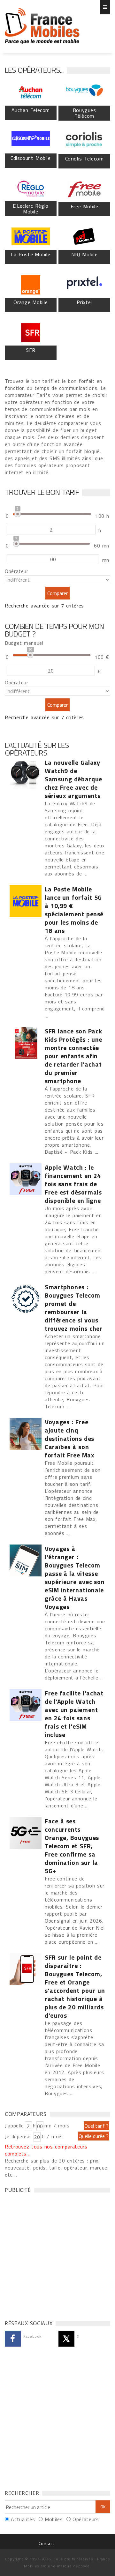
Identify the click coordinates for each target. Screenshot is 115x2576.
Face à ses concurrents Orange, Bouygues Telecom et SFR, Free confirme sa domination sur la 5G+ (72, 1846)
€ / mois (52, 2136)
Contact (46, 2543)
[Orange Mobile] (31, 285)
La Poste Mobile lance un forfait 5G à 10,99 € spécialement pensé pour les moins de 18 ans (74, 910)
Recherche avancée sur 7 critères (44, 606)
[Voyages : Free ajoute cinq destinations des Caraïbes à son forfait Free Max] (26, 1434)
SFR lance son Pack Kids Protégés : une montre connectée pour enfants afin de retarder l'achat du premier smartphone (73, 1056)
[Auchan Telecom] (31, 93)
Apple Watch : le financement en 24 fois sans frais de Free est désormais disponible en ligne (73, 1184)
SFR (31, 350)
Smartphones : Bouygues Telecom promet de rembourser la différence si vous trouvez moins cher (74, 1308)
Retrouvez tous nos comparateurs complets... (46, 2150)
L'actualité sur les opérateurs (37, 749)
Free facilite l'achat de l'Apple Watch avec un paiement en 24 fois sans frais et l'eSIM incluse (74, 1714)
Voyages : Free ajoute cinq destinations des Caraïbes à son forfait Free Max (69, 1439)
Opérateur (17, 571)
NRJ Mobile (84, 254)
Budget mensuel (24, 643)
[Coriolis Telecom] (84, 141)
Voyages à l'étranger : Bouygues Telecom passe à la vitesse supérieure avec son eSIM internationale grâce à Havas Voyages (75, 1578)
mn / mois (57, 2126)
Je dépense (19, 2136)
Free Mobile (84, 206)
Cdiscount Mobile (31, 158)
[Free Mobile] (84, 189)
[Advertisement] (57, 2255)
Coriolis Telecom (84, 159)
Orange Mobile (31, 302)
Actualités (23, 2519)
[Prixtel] (84, 285)
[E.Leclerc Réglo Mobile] (31, 189)
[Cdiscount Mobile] (31, 141)
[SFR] (31, 333)
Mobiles (54, 2519)
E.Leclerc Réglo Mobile (31, 209)
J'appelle (14, 2126)
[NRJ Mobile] (84, 237)
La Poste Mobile (31, 254)
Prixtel (84, 302)
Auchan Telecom (31, 110)
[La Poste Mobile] (31, 237)
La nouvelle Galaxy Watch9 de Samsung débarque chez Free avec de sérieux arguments (73, 779)
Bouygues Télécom (84, 113)
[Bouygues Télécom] (84, 93)
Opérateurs (86, 2519)
